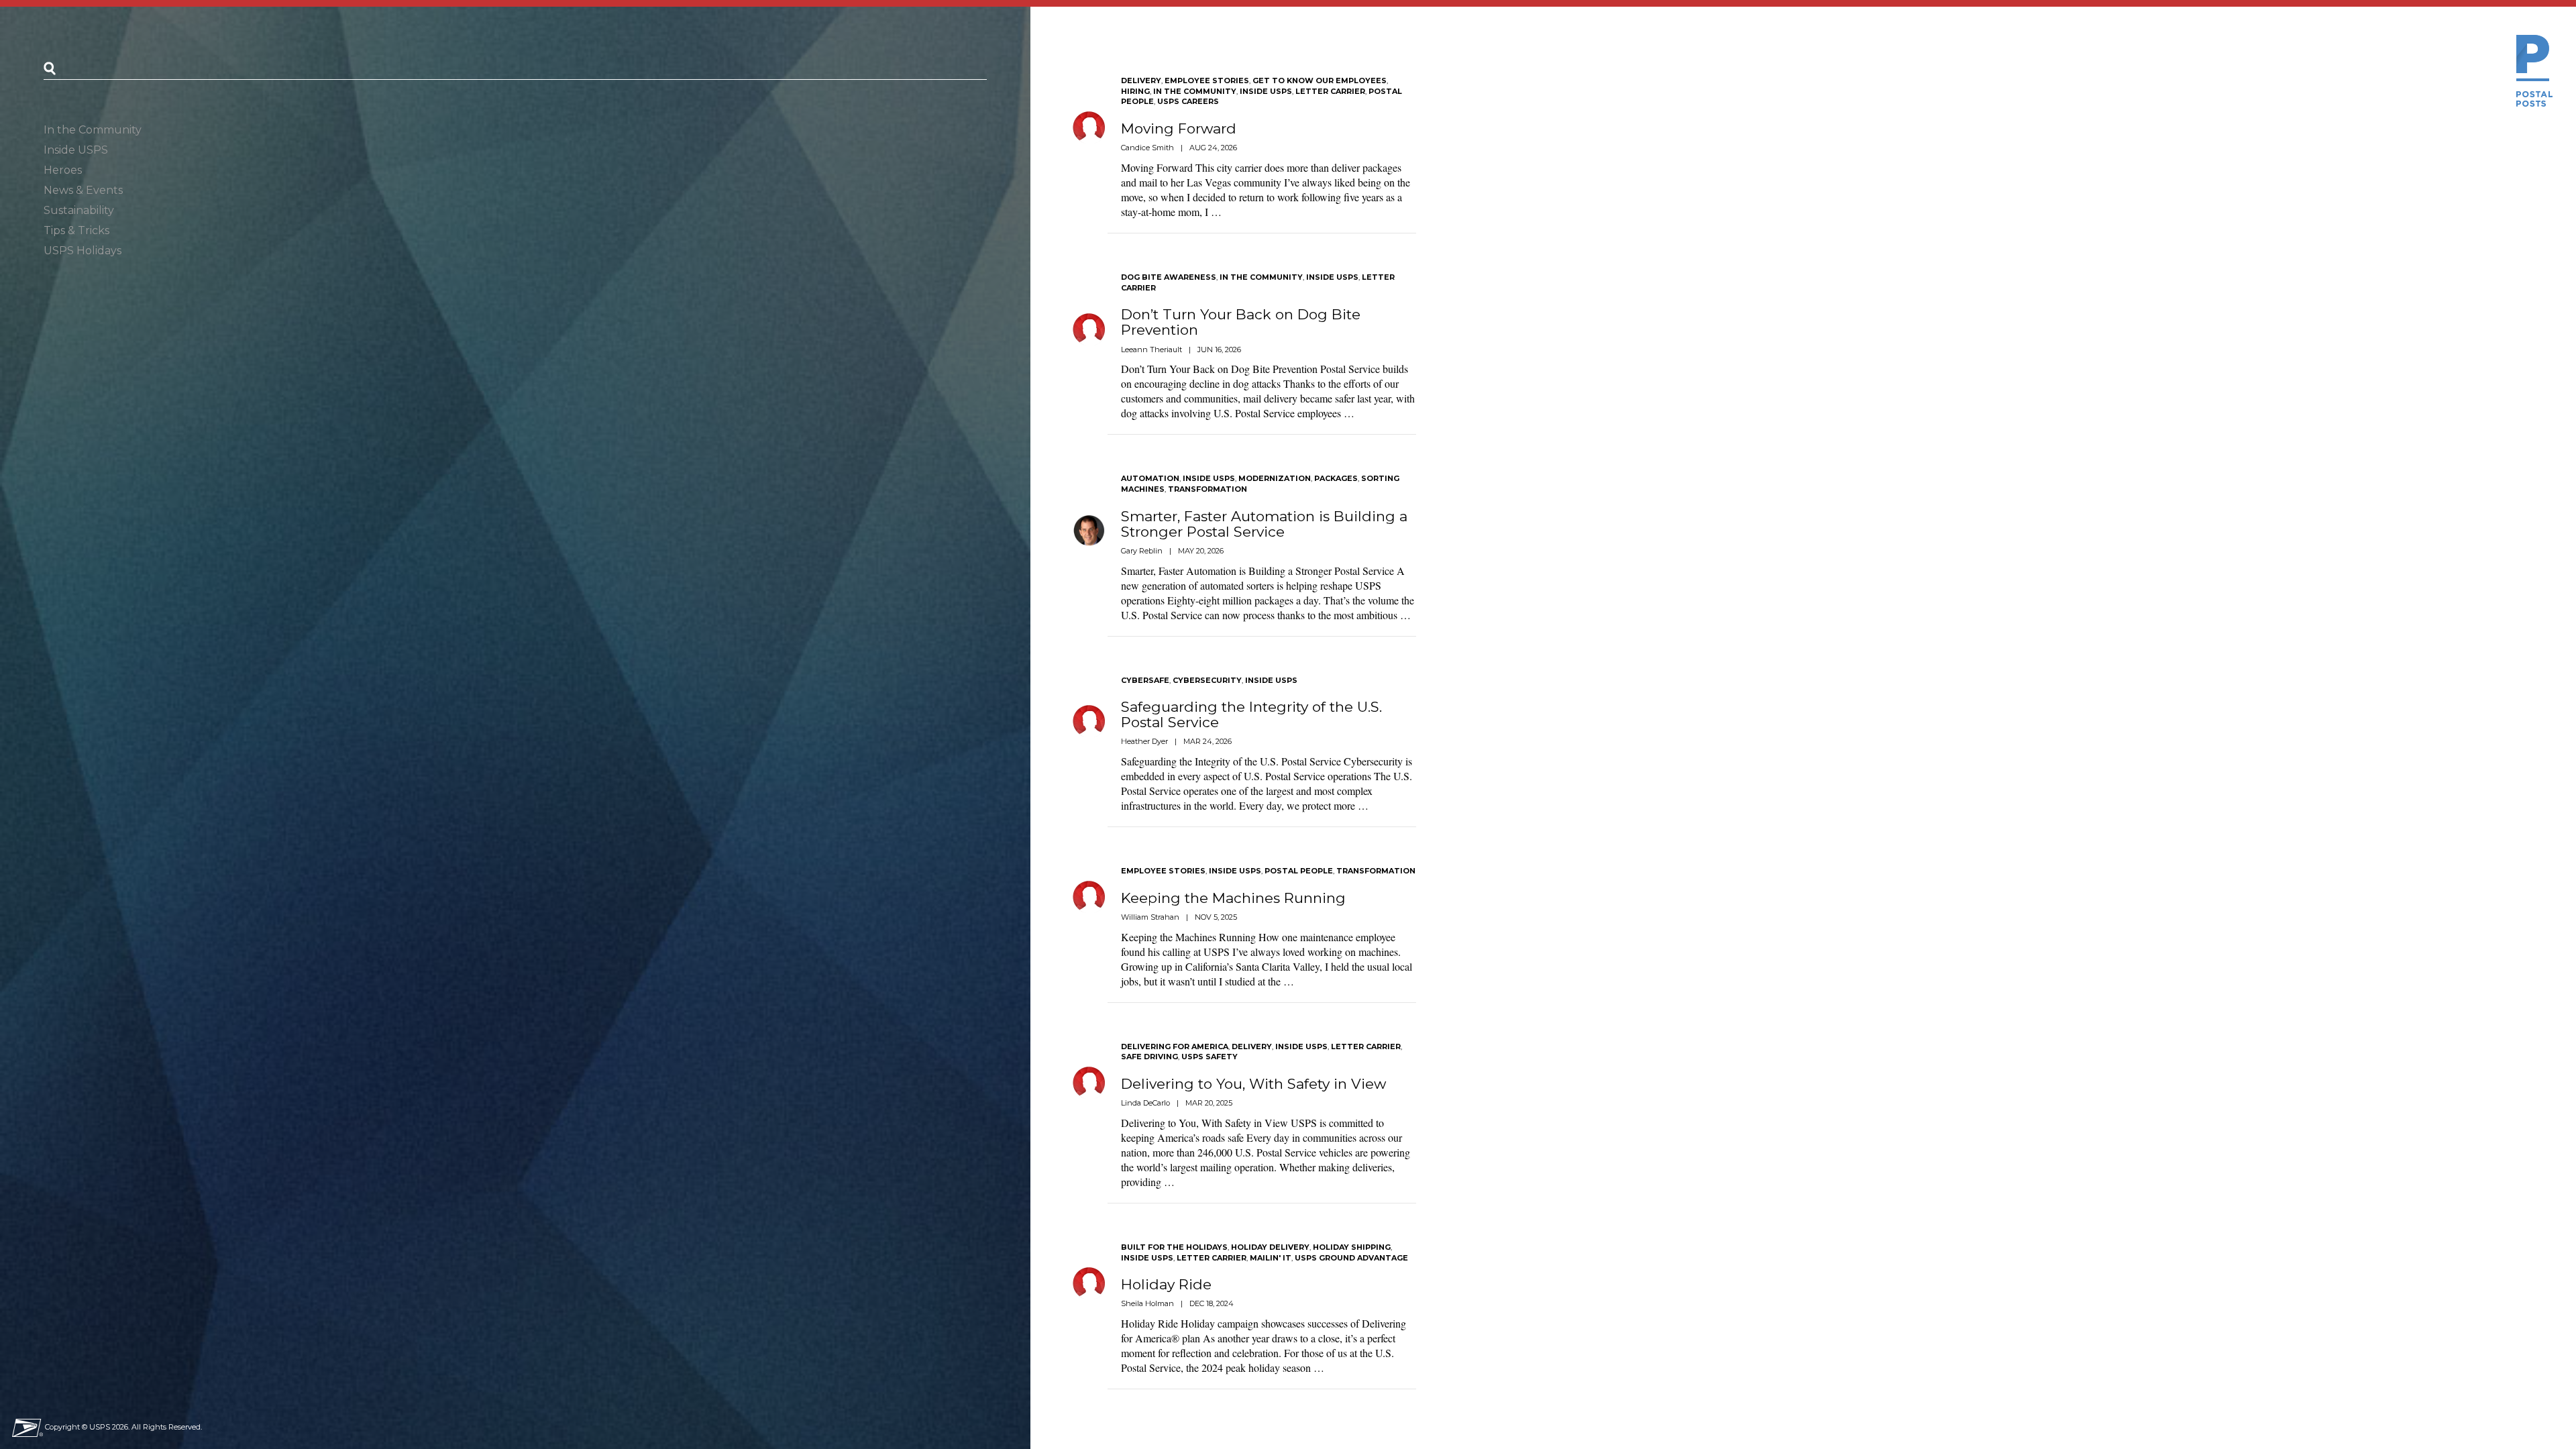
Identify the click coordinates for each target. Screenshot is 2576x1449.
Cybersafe (1145, 680)
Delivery (1141, 80)
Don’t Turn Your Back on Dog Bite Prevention (1241, 322)
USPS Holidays (83, 251)
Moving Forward (1179, 128)
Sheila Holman (1147, 1303)
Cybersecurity (1207, 680)
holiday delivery (1270, 1247)
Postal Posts (2534, 71)
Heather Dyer (1144, 741)
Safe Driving (1149, 1057)
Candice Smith (1147, 148)
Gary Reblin (1142, 551)
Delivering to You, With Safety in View (1253, 1084)
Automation (1150, 478)
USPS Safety (1210, 1057)
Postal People (1299, 871)
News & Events (83, 190)
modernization (1275, 478)
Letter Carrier (1330, 91)
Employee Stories (1207, 80)
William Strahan (1150, 917)
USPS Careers (1188, 101)
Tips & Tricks (76, 230)
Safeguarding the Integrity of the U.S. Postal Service (1251, 714)
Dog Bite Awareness (1169, 277)
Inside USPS (76, 150)
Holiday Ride (1166, 1284)
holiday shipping (1352, 1247)
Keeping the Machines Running (1233, 898)
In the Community (93, 130)
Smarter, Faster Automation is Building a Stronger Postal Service (1264, 524)
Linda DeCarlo (1145, 1103)
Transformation (1207, 489)
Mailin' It (1271, 1258)
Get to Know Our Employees (1320, 80)
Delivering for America (1175, 1046)
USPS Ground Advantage (1351, 1258)
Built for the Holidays (1174, 1247)
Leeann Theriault (1151, 350)
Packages (1336, 478)
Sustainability (79, 210)
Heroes (63, 170)
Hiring (1135, 91)
